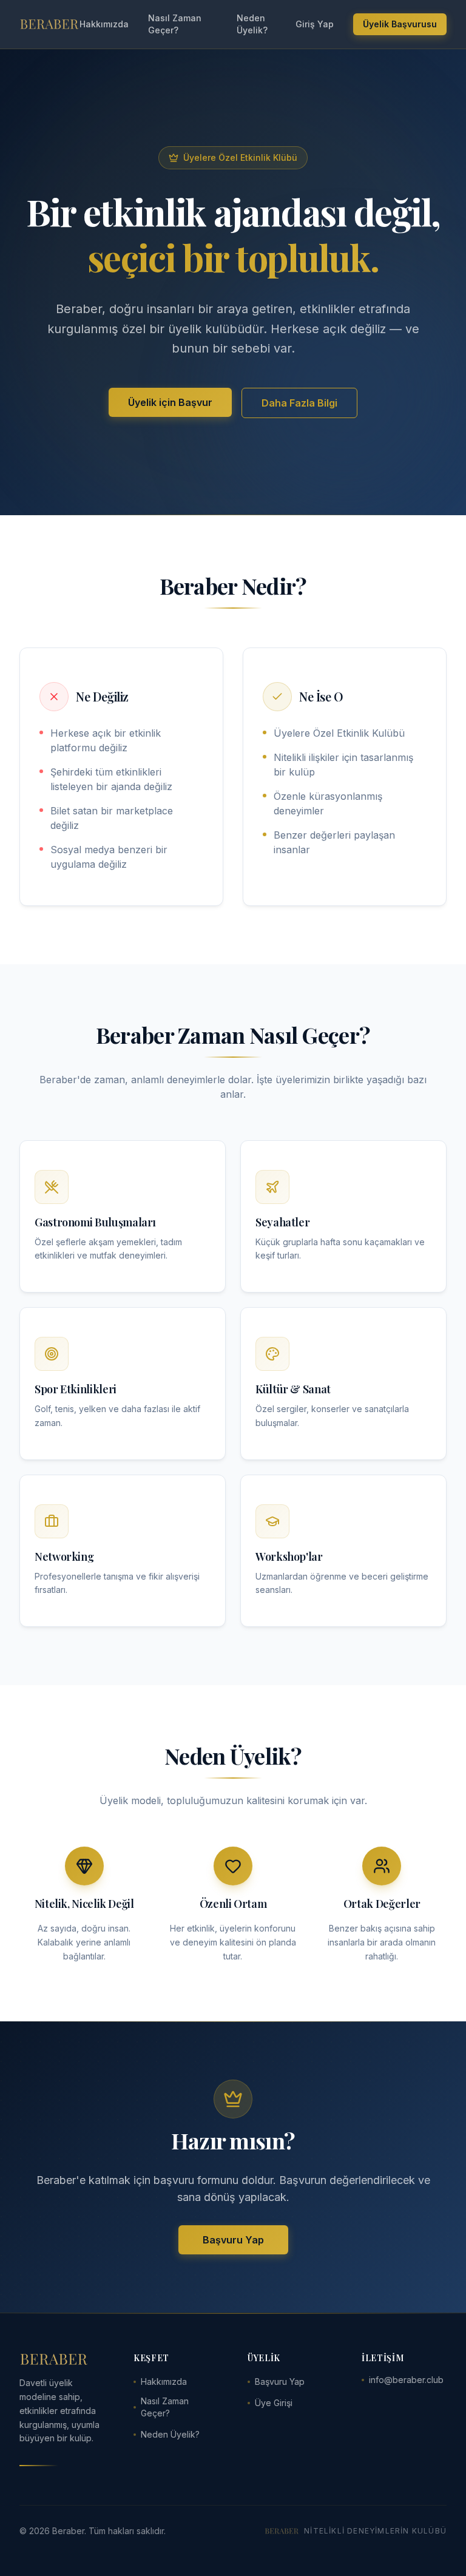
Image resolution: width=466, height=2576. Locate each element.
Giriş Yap (315, 24)
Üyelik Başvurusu (400, 24)
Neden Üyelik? (252, 24)
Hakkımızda (104, 24)
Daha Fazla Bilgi (299, 403)
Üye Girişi (274, 2403)
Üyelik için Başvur (170, 402)
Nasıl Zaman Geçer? (175, 24)
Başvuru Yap (233, 2240)
